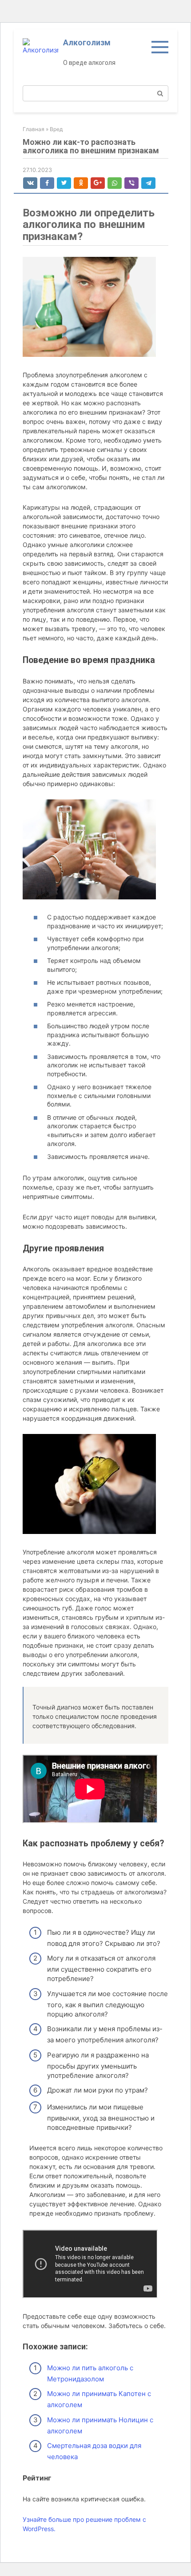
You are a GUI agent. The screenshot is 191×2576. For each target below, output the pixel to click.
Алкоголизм (87, 42)
